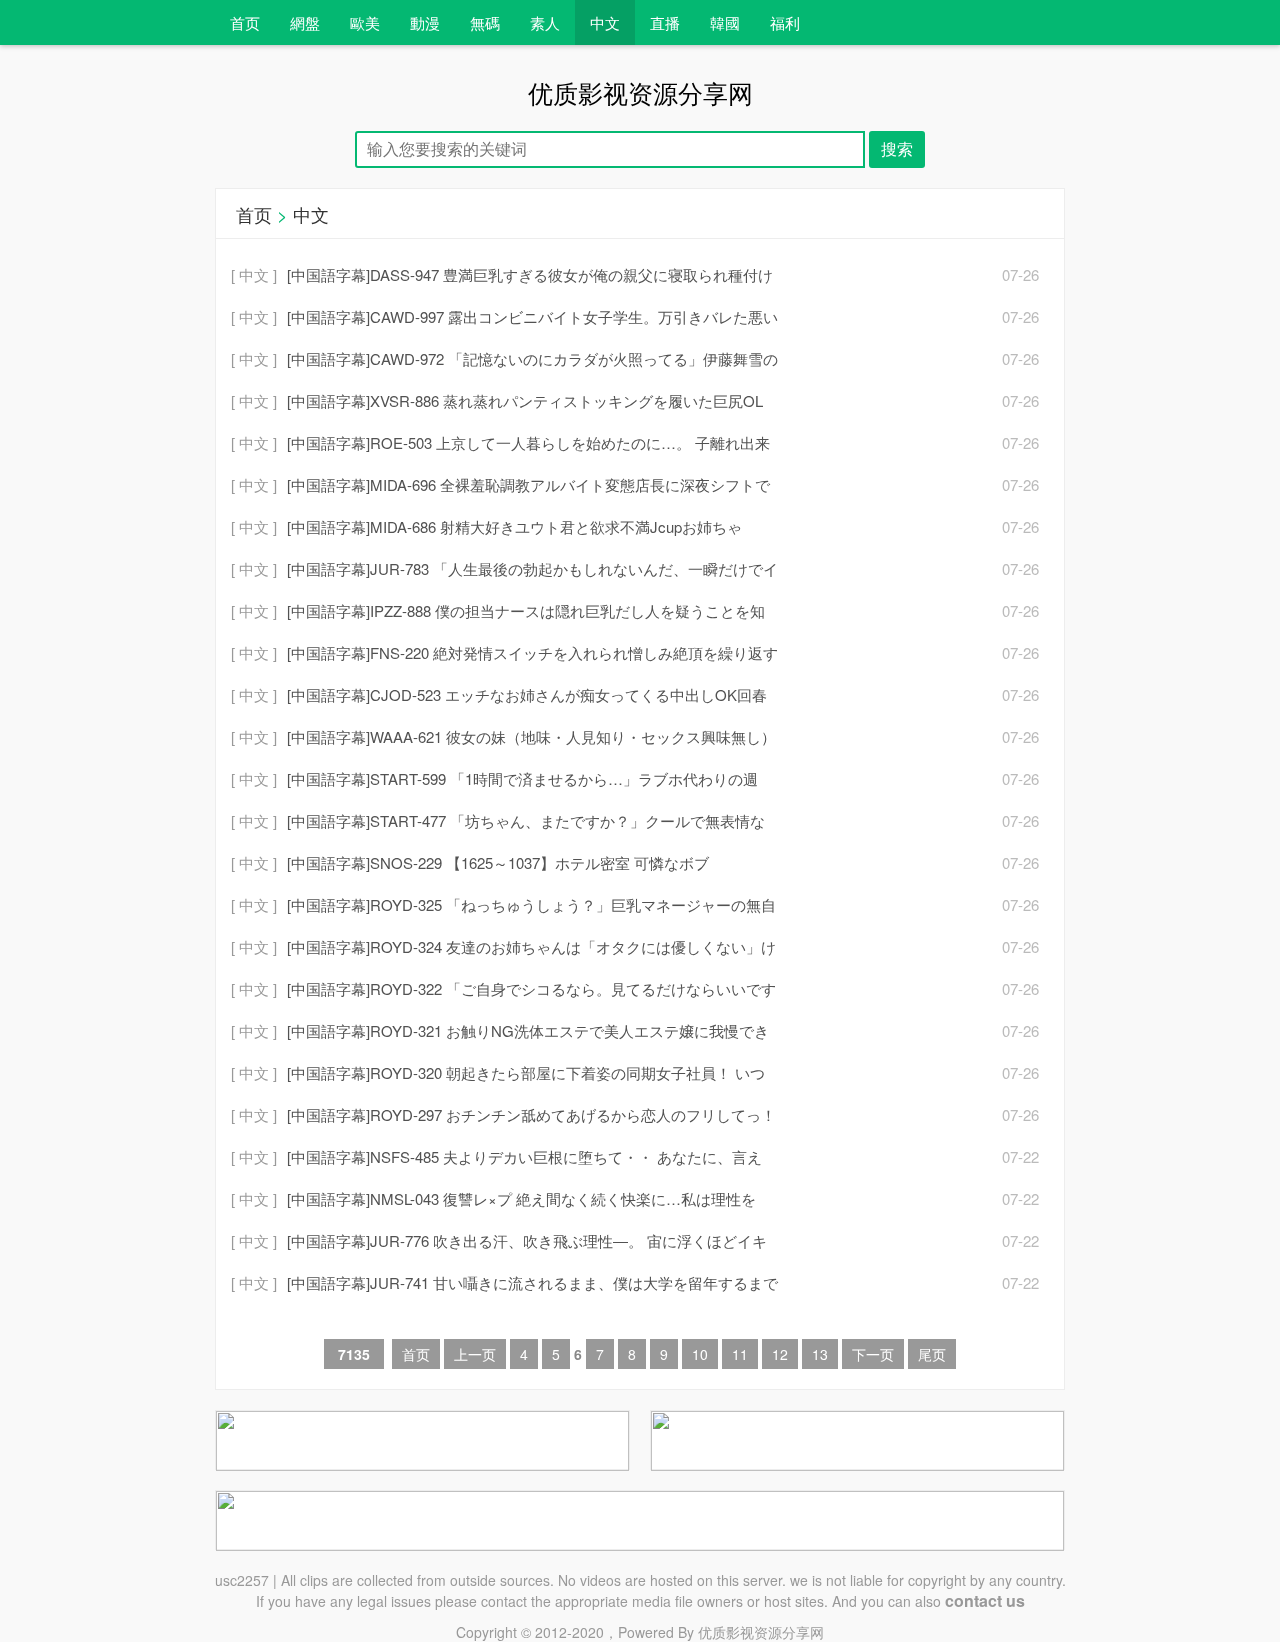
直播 (665, 22)
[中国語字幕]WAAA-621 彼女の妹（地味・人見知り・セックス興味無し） (531, 736)
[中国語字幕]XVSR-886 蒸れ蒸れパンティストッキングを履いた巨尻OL (525, 400)
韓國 (725, 22)
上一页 (475, 1354)
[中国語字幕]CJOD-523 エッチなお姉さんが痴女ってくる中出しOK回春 (527, 694)
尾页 (932, 1354)
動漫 (425, 22)
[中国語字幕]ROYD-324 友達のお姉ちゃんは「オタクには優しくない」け (531, 946)
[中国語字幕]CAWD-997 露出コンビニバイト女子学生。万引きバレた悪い (532, 316)
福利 (785, 22)
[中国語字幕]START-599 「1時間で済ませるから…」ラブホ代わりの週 (522, 778)
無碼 (485, 22)
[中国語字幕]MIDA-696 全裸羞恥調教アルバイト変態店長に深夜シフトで (528, 484)
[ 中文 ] (254, 274)
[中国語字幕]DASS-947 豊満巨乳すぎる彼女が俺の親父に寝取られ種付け (530, 274)
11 (740, 1354)
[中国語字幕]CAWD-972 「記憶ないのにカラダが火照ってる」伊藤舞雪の (532, 358)
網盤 (305, 22)
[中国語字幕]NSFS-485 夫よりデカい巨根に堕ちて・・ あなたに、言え (524, 1156)
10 (700, 1354)
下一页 (873, 1354)
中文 (605, 22)
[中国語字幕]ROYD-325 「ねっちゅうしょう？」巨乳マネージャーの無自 (531, 904)
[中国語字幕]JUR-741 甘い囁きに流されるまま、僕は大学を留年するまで (532, 1282)
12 (780, 1354)
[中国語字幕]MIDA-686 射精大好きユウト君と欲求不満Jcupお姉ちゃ (514, 526)
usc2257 (242, 1580)
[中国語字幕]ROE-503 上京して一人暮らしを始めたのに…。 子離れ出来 (528, 442)
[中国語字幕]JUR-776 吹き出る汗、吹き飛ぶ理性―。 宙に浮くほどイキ (527, 1240)
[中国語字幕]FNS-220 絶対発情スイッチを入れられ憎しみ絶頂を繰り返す (532, 652)
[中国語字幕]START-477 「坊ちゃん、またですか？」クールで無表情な (526, 820)
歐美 (365, 22)
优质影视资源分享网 (761, 1632)
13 (820, 1354)
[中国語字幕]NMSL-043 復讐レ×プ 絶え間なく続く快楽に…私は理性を (521, 1198)
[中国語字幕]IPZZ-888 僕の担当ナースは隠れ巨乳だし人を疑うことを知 (526, 610)
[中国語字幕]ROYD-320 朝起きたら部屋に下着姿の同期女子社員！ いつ (526, 1072)
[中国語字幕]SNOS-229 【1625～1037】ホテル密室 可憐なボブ (498, 862)
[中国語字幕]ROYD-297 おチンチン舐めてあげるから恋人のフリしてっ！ (531, 1114)
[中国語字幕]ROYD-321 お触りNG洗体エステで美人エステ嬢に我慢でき (528, 1030)
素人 (545, 22)
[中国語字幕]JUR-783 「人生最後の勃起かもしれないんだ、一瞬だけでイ (532, 568)
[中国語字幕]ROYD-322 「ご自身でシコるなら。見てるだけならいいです (531, 988)
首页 (245, 22)
